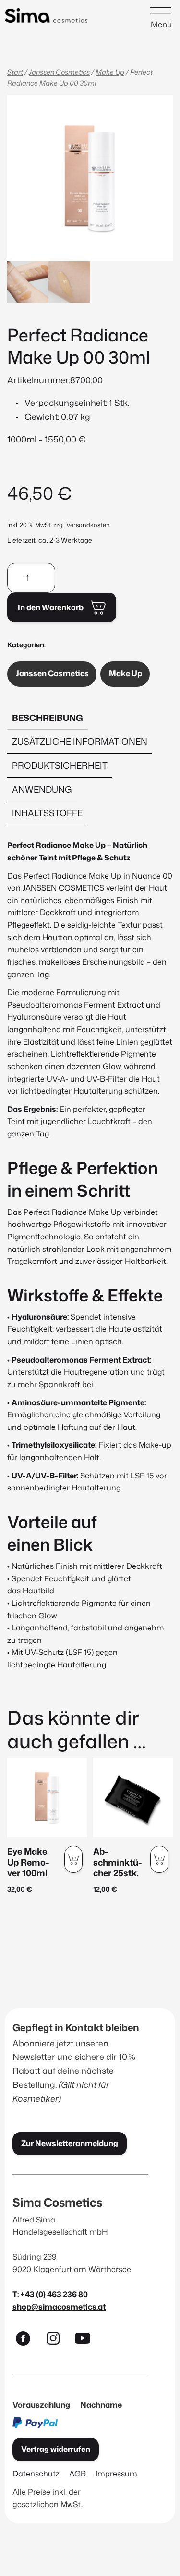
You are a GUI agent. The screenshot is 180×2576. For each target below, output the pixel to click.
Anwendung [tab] (42, 789)
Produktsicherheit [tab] (60, 765)
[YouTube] (87, 2340)
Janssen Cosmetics (59, 72)
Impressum (116, 2473)
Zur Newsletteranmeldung (70, 2143)
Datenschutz (36, 2473)
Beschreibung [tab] (48, 718)
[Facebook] (27, 2340)
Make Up (110, 72)
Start (15, 72)
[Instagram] (57, 2340)
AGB (78, 2473)
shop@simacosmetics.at (59, 2306)
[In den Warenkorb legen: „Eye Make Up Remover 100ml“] (73, 1859)
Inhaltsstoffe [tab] (47, 813)
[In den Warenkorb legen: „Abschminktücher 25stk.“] (159, 1859)
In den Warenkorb (51, 607)
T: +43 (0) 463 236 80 (50, 2294)
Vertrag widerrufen (56, 2449)
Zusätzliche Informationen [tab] (80, 741)
